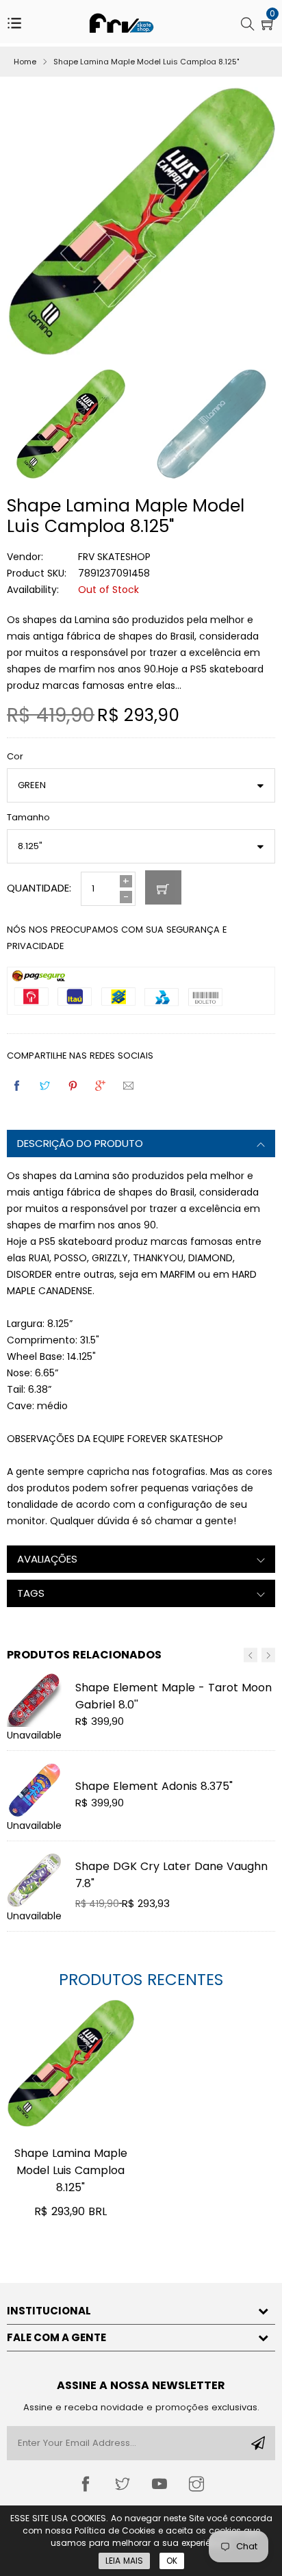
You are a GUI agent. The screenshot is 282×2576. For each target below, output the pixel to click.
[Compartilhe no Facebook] (18, 1086)
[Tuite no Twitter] (46, 1086)
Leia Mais (124, 2561)
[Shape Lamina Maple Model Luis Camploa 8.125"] (70, 2068)
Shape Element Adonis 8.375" (154, 1786)
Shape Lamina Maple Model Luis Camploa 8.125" (71, 2170)
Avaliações (47, 1559)
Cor (15, 756)
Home (25, 62)
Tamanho (28, 817)
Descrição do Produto (80, 1143)
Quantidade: (39, 888)
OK (172, 2561)
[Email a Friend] (129, 1086)
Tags (31, 1593)
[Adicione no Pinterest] (74, 1086)
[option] (205, 427)
